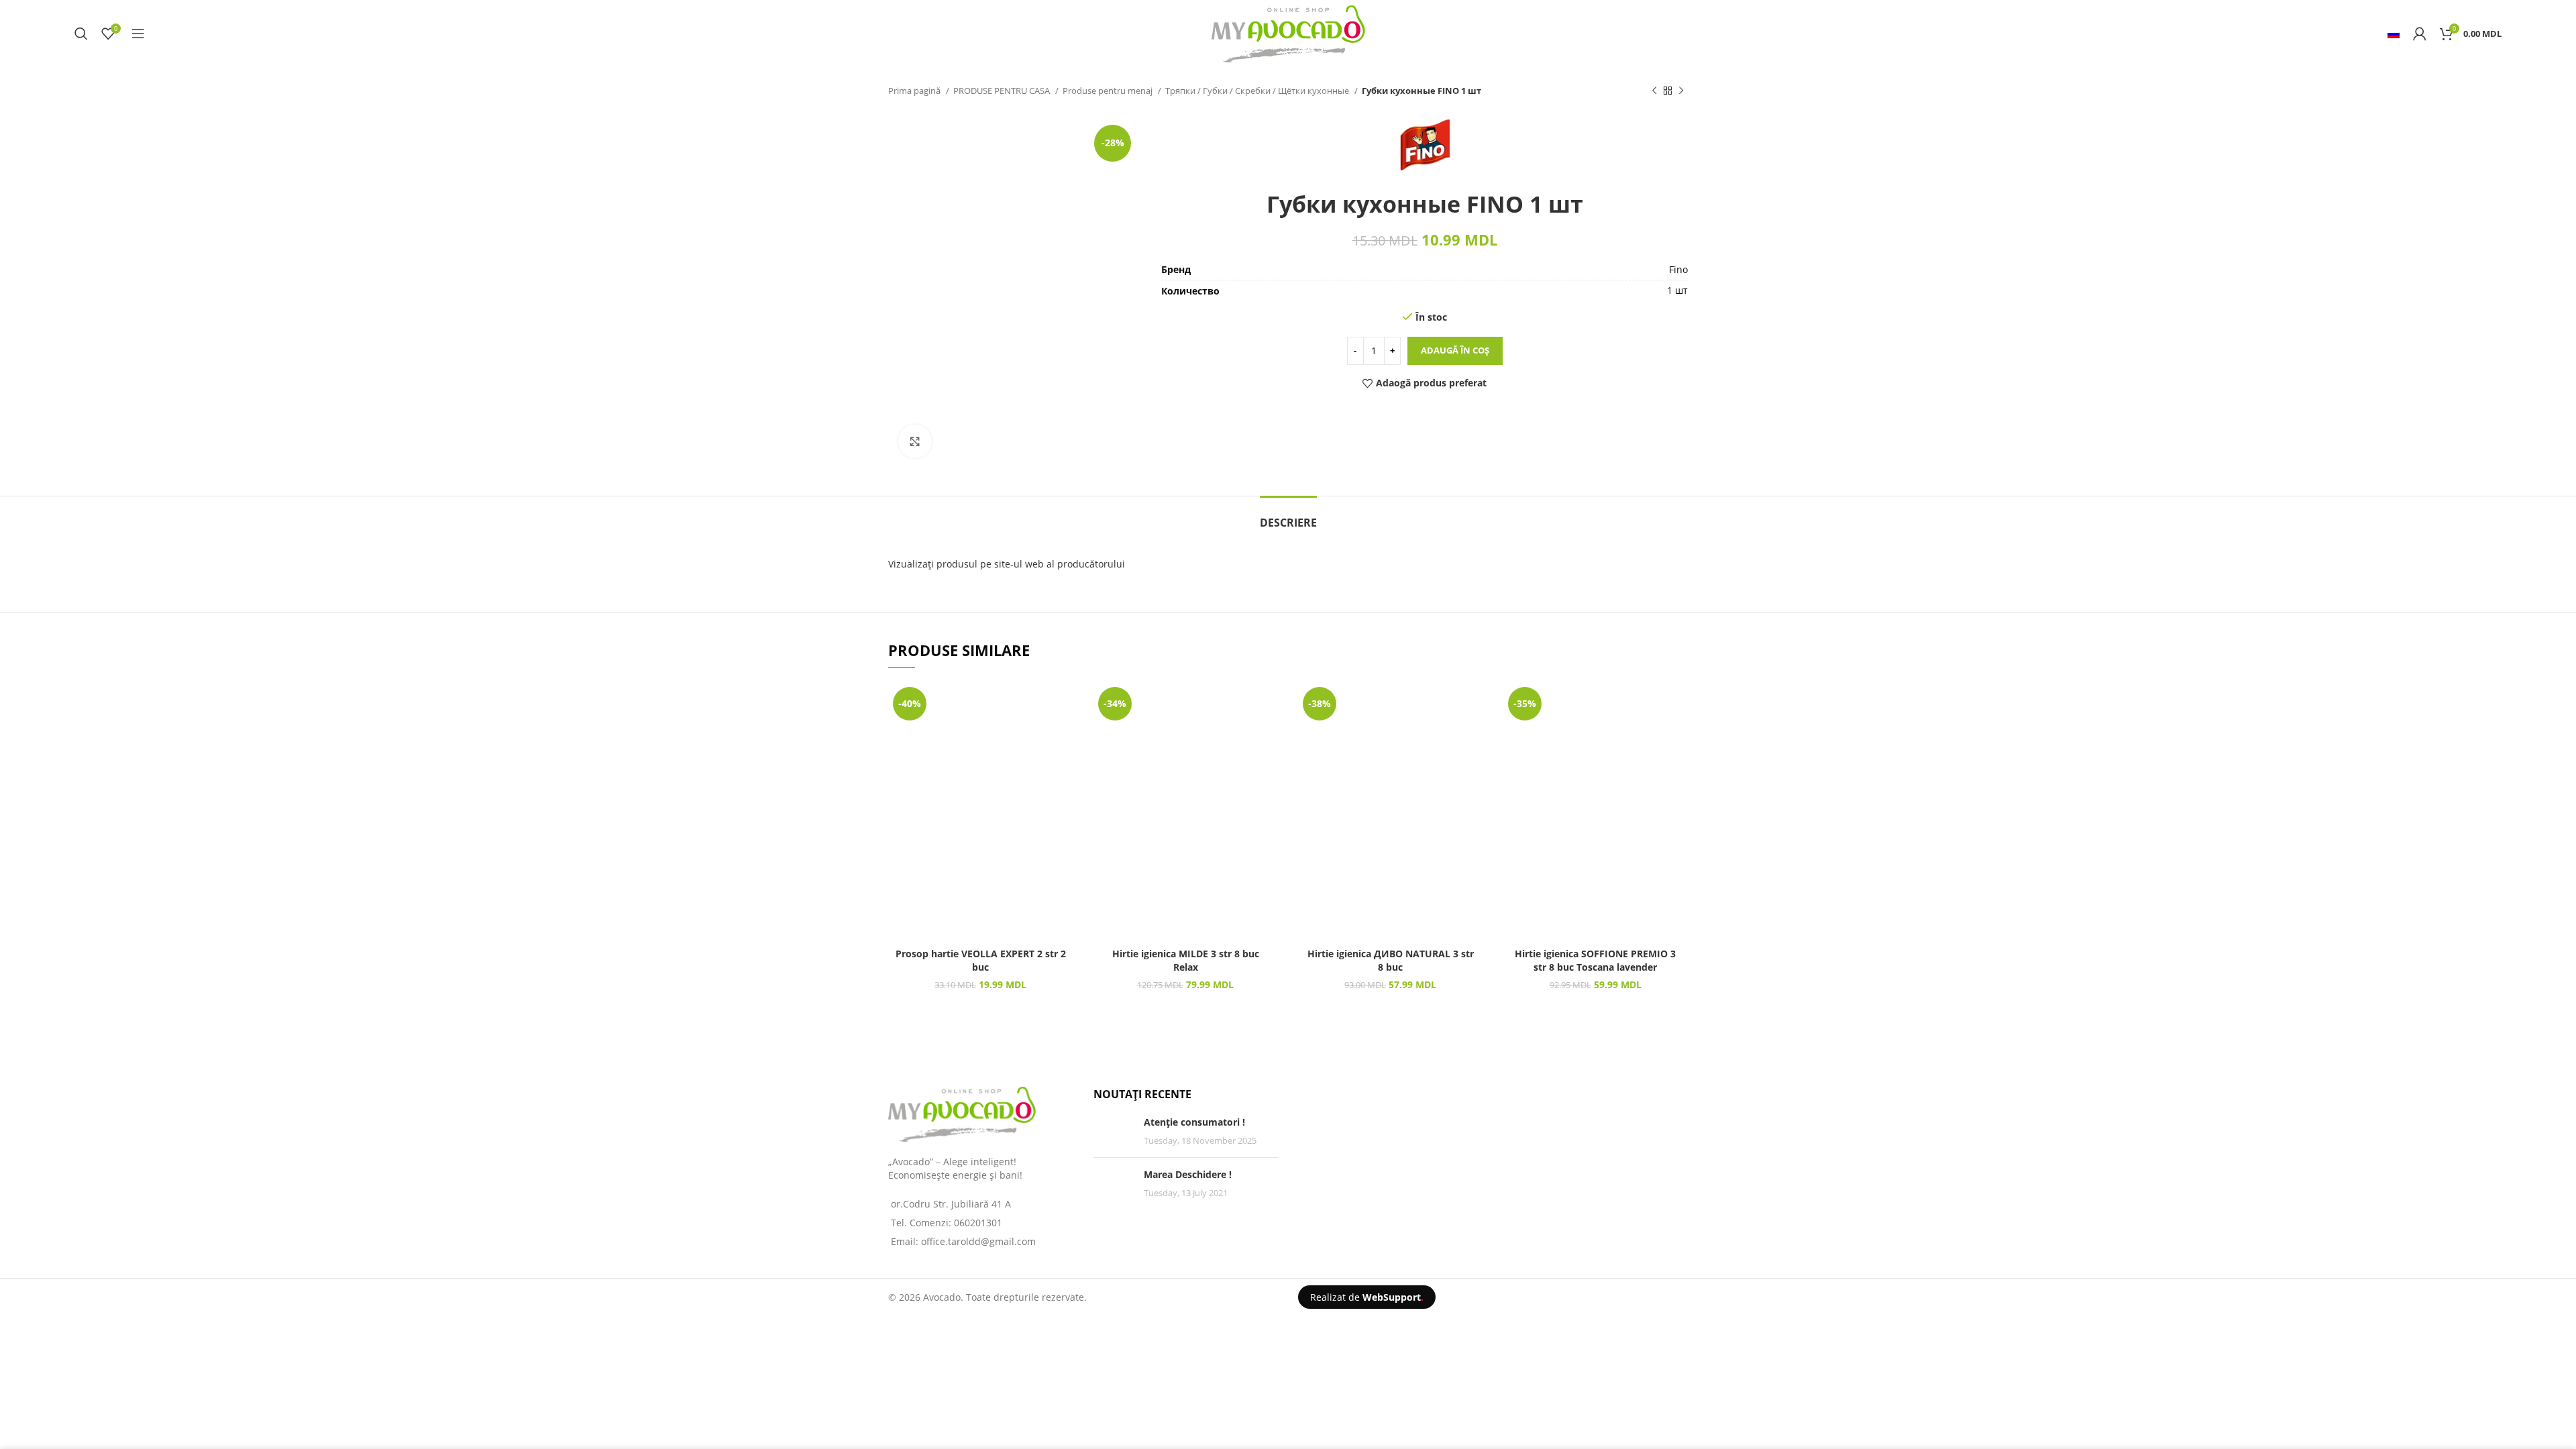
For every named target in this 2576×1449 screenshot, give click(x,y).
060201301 (978, 1223)
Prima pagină (915, 91)
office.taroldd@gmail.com (978, 1241)
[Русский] (2394, 34)
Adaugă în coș (1455, 350)
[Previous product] (1654, 91)
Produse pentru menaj (1109, 91)
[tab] (1288, 516)
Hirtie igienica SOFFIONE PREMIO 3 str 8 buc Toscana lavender (1595, 960)
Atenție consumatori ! (1194, 1122)
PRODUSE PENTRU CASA (1003, 91)
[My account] (2420, 34)
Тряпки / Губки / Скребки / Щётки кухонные (1258, 91)
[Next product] (1681, 91)
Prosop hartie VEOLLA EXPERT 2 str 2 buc (981, 960)
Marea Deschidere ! (1188, 1174)
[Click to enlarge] (915, 441)
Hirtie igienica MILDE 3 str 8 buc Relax (1186, 960)
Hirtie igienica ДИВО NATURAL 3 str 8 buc (1391, 960)
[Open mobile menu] (138, 34)
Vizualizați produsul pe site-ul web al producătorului (1007, 564)
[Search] (81, 34)
